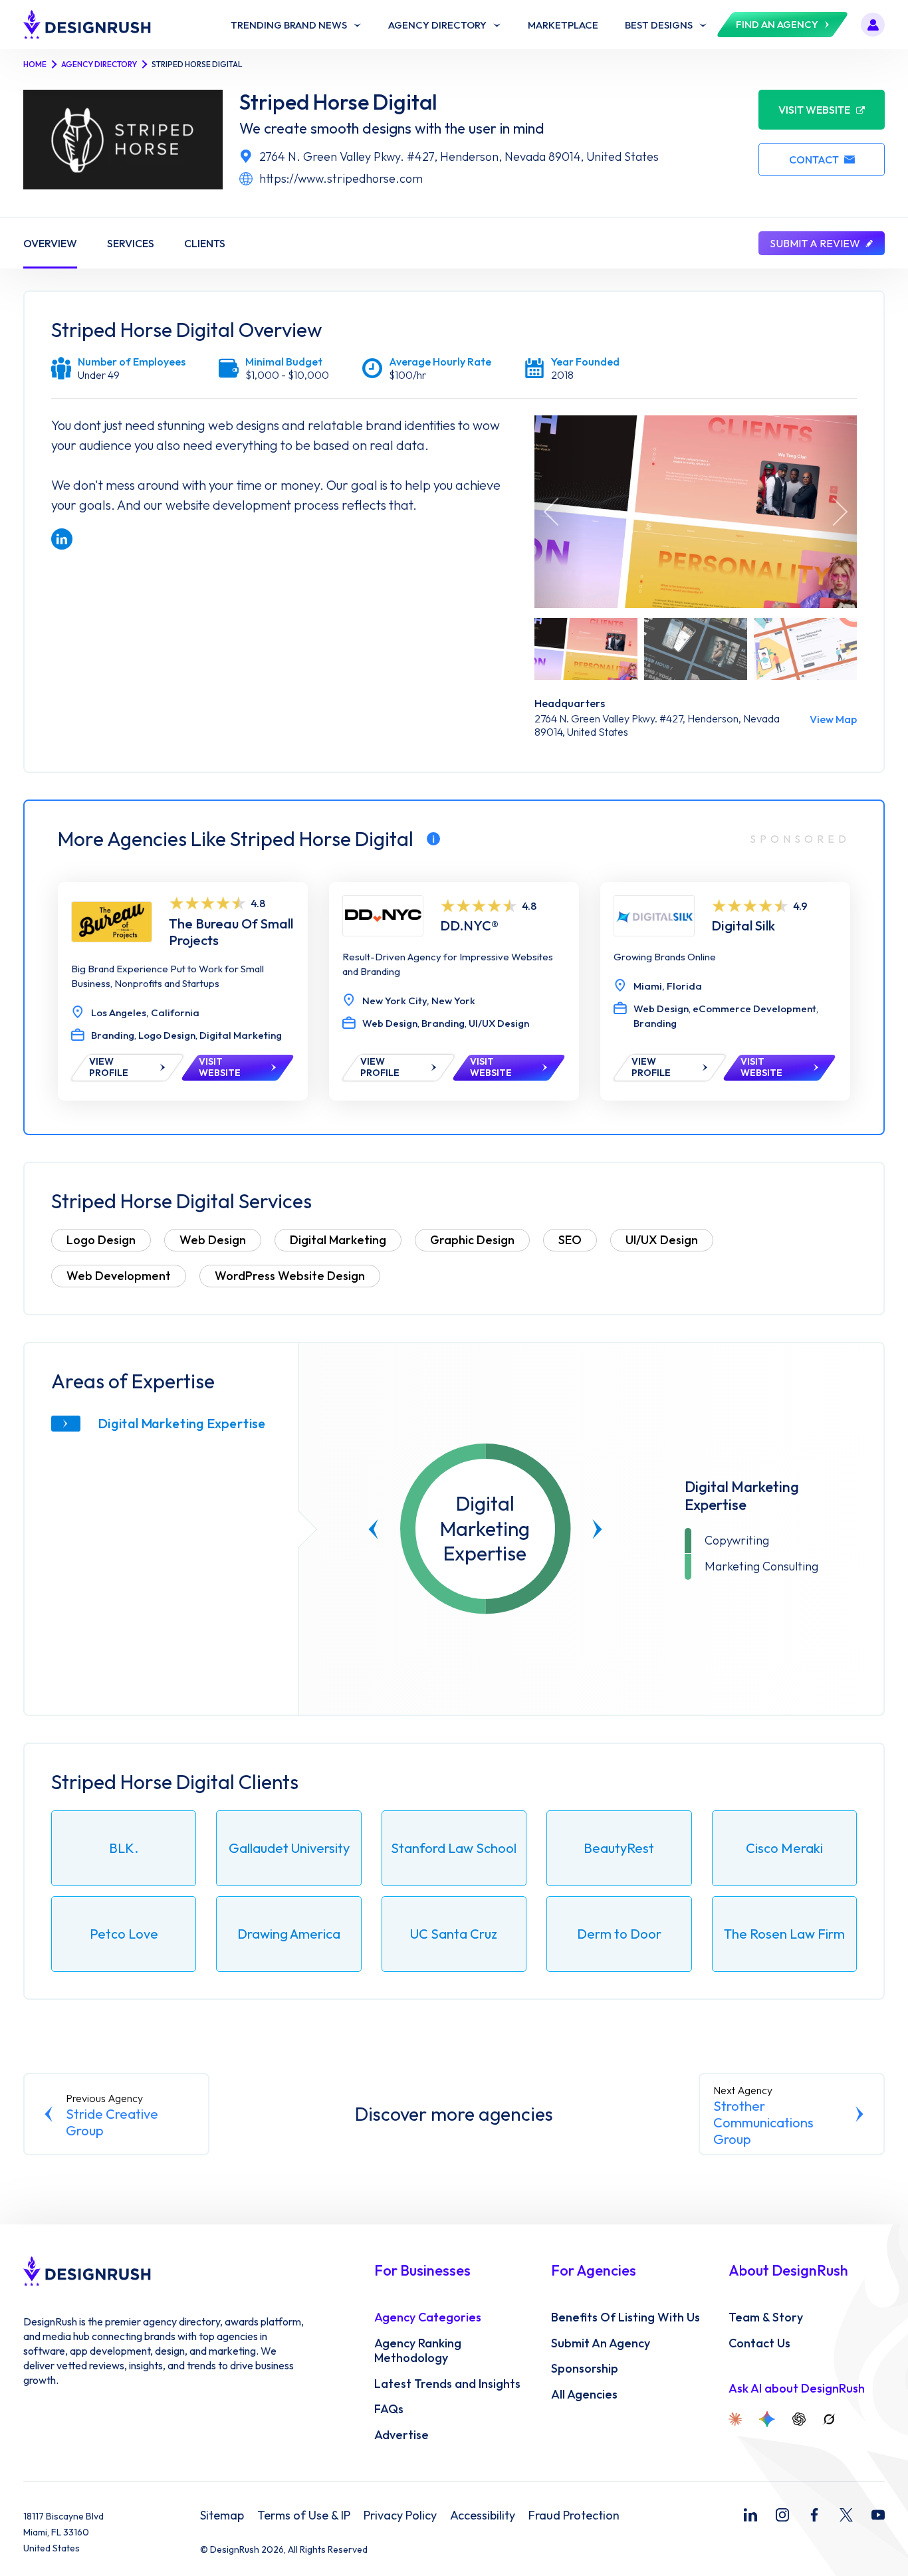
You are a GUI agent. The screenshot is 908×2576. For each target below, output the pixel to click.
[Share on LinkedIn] (62, 539)
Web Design (213, 1240)
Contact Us (759, 2343)
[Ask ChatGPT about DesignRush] (799, 2419)
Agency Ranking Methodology (418, 2351)
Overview (50, 243)
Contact (814, 160)
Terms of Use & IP (304, 2516)
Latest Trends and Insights (447, 2384)
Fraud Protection (574, 2516)
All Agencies (584, 2395)
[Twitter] (846, 2515)
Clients (205, 243)
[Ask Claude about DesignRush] (735, 2419)
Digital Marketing (338, 1240)
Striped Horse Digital (338, 102)
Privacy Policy (400, 2516)
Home (35, 64)
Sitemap (222, 2516)
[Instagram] (782, 2515)
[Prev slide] (374, 1529)
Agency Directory (99, 64)
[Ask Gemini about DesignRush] (767, 2419)
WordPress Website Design (290, 1276)
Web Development (119, 1276)
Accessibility (483, 2516)
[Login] (873, 25)
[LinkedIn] (750, 2515)
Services (131, 243)
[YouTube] (878, 2515)
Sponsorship (585, 2369)
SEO (570, 1240)
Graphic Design (472, 1240)
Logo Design (101, 1240)
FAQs (389, 2409)
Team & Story (766, 2317)
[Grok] (829, 2419)
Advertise (401, 2435)
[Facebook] (814, 2515)
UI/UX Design (662, 1240)
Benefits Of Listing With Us (625, 2317)
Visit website (814, 110)
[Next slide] (597, 1529)
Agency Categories (428, 2317)
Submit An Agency (601, 2343)
